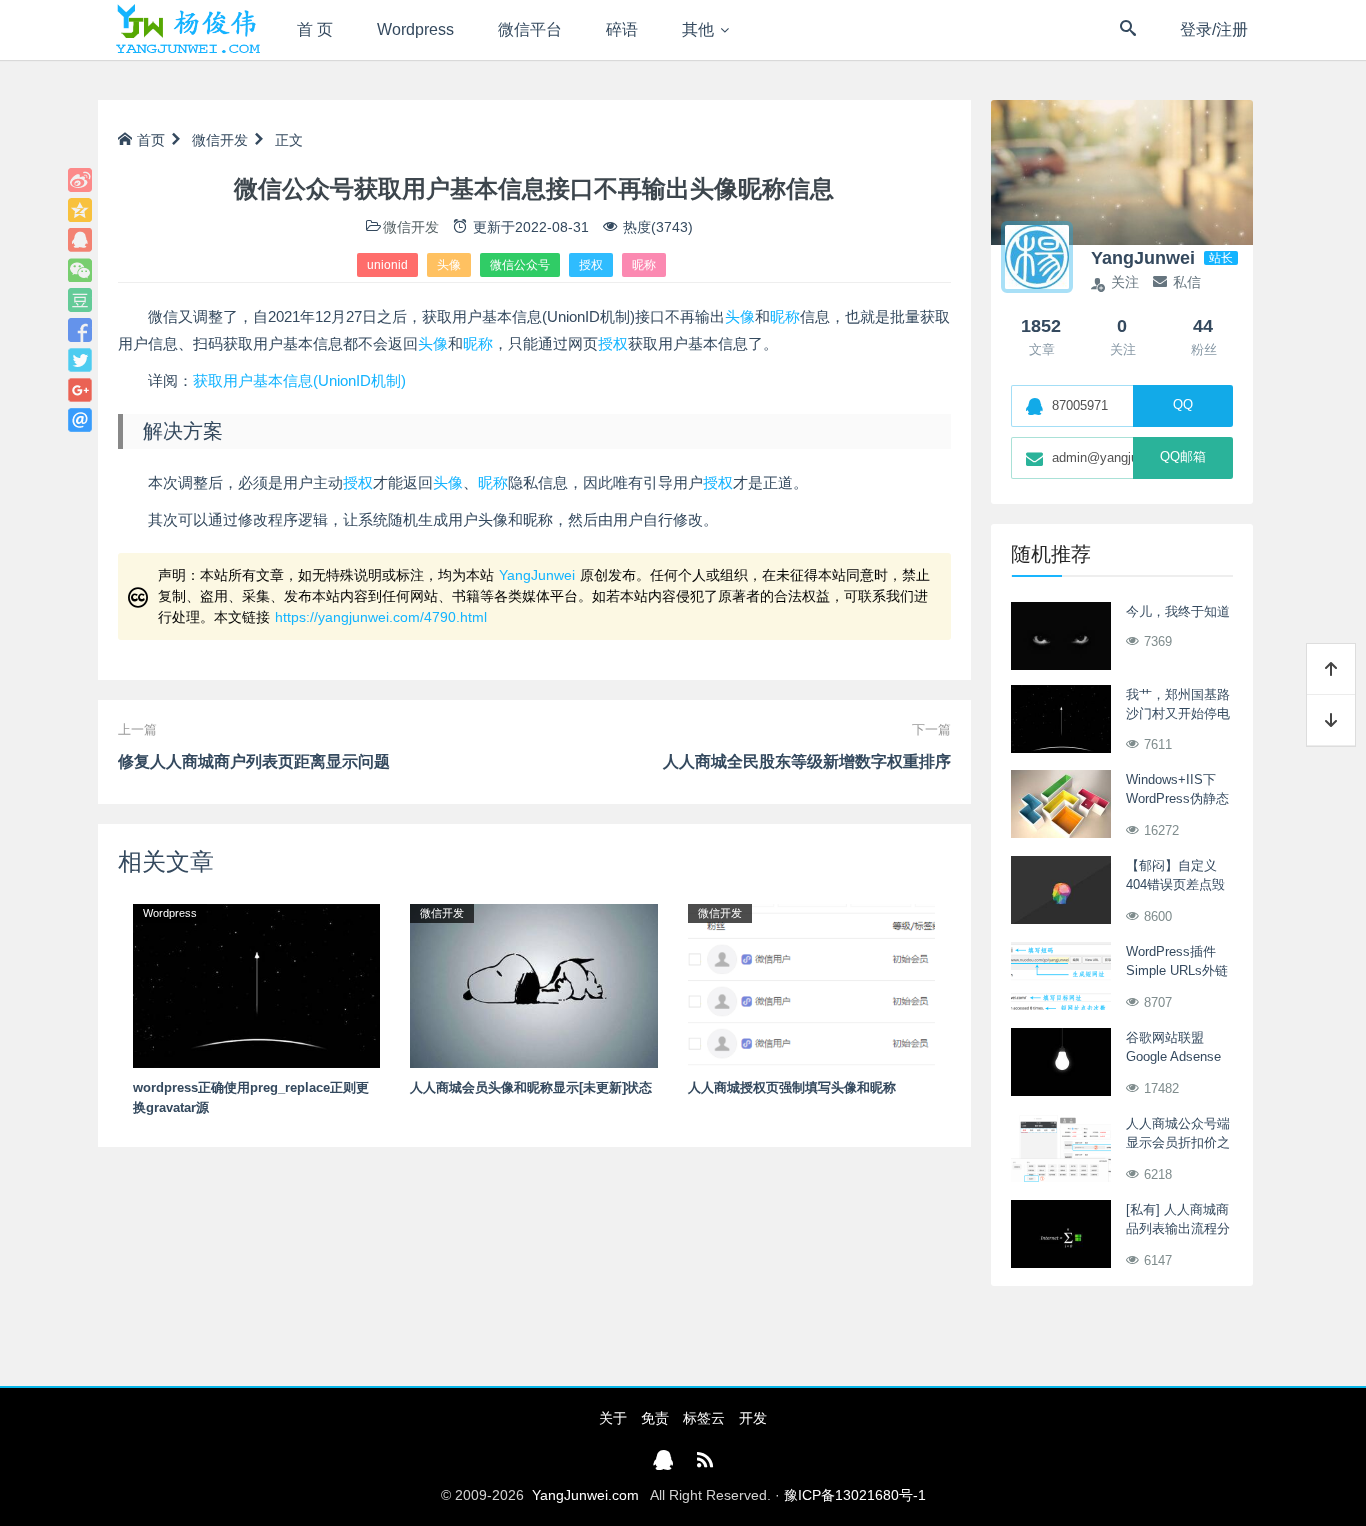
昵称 (644, 265)
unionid (387, 265)
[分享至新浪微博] (80, 180)
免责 (655, 1418)
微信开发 (220, 140)
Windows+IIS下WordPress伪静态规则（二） (1177, 799)
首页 (151, 140)
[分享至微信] (80, 270)
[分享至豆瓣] (80, 300)
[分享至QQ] (80, 240)
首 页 (315, 29)
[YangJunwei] (187, 30)
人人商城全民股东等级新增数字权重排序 (807, 761)
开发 (753, 1418)
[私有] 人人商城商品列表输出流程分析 (1178, 1229)
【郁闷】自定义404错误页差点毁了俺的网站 (1175, 885)
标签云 (704, 1418)
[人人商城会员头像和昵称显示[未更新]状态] (533, 985)
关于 (613, 1418)
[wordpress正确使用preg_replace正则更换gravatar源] (256, 985)
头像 (449, 265)
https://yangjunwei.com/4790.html (381, 617)
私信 (1187, 282)
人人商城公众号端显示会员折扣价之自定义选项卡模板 (1178, 1143)
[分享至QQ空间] (80, 210)
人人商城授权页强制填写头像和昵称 (792, 1087)
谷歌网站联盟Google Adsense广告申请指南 (1173, 1057)
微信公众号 (520, 265)
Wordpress (415, 29)
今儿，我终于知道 (1178, 611)
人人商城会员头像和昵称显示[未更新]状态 (531, 1087)
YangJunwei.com (585, 1495)
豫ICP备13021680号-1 (855, 1495)
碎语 (622, 29)
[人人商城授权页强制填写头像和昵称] (811, 985)
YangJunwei (537, 575)
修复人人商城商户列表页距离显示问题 (254, 761)
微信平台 (530, 29)
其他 (698, 29)
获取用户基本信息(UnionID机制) (299, 380)
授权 (591, 265)
